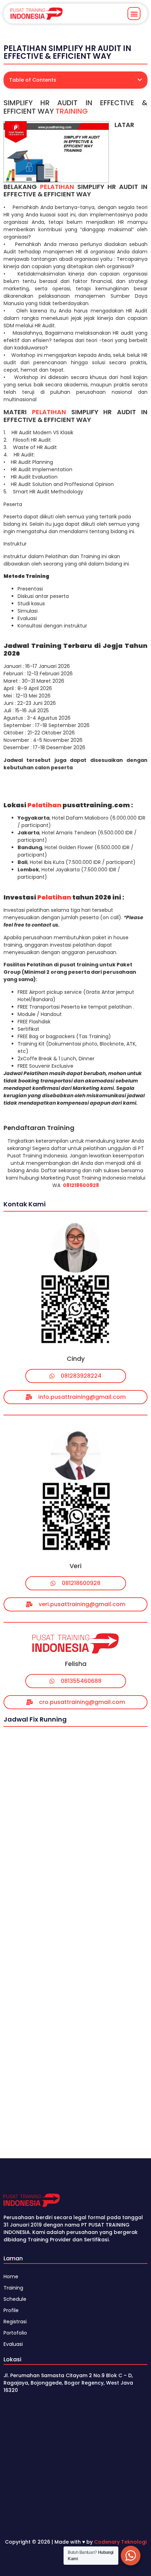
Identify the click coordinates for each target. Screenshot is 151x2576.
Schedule (15, 2299)
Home (11, 2277)
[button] (134, 14)
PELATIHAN (57, 187)
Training (13, 2288)
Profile (11, 2310)
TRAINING (72, 111)
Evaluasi (13, 2344)
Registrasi (15, 2322)
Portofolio (15, 2333)
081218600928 (81, 1185)
